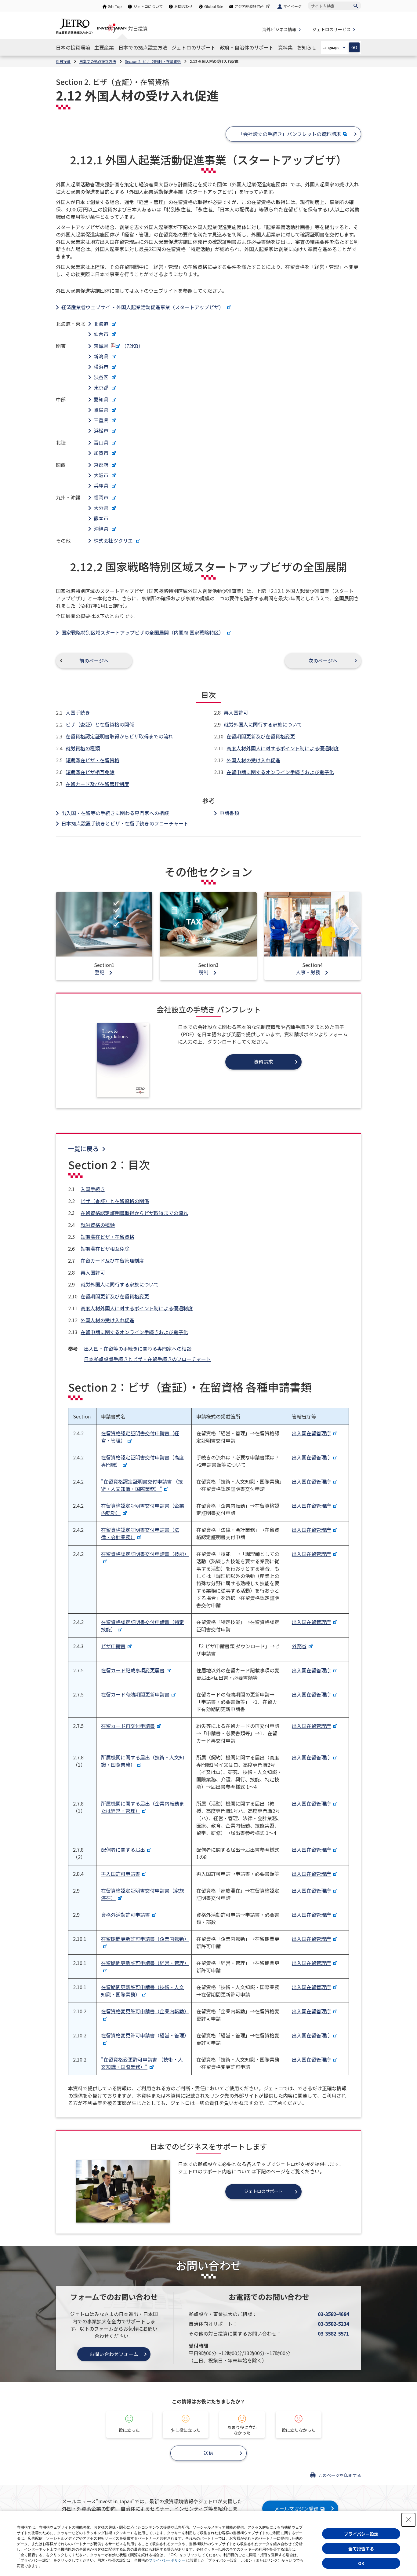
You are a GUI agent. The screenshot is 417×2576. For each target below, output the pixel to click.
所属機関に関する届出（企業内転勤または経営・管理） (143, 1807)
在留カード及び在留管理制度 (97, 784)
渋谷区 (102, 377)
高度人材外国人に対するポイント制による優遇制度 (283, 748)
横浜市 (102, 367)
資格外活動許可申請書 (125, 1915)
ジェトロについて (148, 6)
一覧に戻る (83, 1149)
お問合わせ (183, 6)
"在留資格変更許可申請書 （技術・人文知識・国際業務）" (142, 2063)
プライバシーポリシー (167, 2560)
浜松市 (102, 430)
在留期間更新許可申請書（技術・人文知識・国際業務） (143, 1991)
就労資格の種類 (83, 748)
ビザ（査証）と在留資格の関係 (100, 724)
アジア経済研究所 (249, 6)
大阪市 (102, 475)
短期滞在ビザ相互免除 (90, 772)
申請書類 (229, 813)
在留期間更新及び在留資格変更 (261, 736)
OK (361, 2563)
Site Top (115, 6)
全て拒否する (361, 2549)
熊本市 (101, 518)
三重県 (102, 420)
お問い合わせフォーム (114, 2354)
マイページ (292, 6)
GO (354, 48)
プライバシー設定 (361, 2534)
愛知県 (102, 399)
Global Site (214, 6)
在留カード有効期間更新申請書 (135, 1694)
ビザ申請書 (113, 1646)
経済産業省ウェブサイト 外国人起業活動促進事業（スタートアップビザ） (143, 307)
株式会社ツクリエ (114, 540)
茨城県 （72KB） (118, 346)
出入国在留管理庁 (311, 1433)
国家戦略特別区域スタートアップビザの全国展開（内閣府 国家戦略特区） (143, 632)
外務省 (299, 1646)
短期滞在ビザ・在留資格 (92, 760)
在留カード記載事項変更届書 (133, 1670)
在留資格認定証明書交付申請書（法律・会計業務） (140, 1533)
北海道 (102, 324)
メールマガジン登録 (296, 2508)
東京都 (102, 387)
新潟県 (102, 356)
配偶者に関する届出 (123, 1850)
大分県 (102, 508)
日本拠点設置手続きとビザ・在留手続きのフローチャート (125, 823)
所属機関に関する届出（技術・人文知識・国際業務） (143, 1761)
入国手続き (78, 712)
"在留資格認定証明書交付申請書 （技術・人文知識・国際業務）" (142, 1485)
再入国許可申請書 (121, 1874)
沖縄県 (102, 529)
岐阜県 (102, 410)
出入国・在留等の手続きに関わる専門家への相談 (115, 813)
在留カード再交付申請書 (128, 1726)
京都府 (102, 465)
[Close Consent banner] (408, 2520)
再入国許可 (236, 712)
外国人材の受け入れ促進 (253, 760)
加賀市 (102, 453)
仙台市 (102, 334)
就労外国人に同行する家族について (263, 724)
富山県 (102, 442)
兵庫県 (102, 485)
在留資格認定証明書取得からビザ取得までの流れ (119, 736)
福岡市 (102, 497)
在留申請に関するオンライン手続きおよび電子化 (280, 772)
